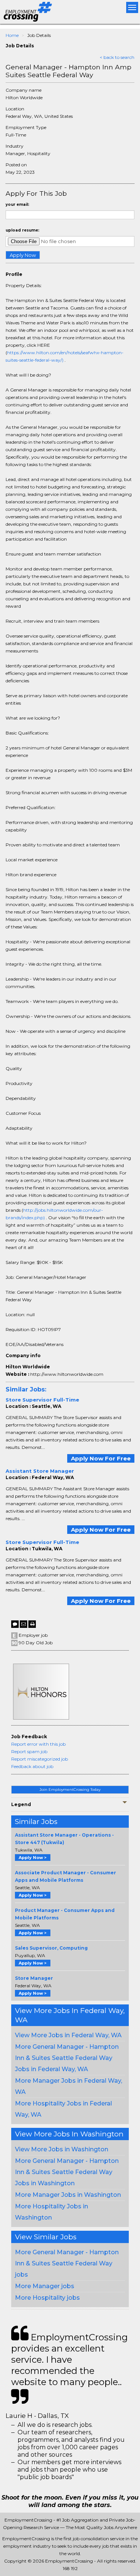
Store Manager (34, 1978)
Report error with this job (38, 1744)
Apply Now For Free (101, 1458)
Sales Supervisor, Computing (51, 1948)
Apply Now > (33, 1858)
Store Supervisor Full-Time (42, 1400)
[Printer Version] (32, 1624)
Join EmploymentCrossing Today (70, 1789)
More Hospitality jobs (47, 2298)
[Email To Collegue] (24, 1624)
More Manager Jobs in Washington (68, 2195)
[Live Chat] (15, 1624)
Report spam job (29, 1751)
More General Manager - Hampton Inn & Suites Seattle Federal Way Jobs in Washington (67, 2172)
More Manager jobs (45, 2286)
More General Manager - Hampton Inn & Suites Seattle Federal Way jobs (67, 2263)
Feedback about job (32, 1766)
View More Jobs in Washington (62, 2149)
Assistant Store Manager (40, 1471)
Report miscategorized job (40, 1759)
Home (12, 35)
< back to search (117, 57)
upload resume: (22, 230)
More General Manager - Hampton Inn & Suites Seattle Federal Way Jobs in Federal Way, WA (67, 2058)
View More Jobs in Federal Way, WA (68, 2035)
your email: (17, 205)
